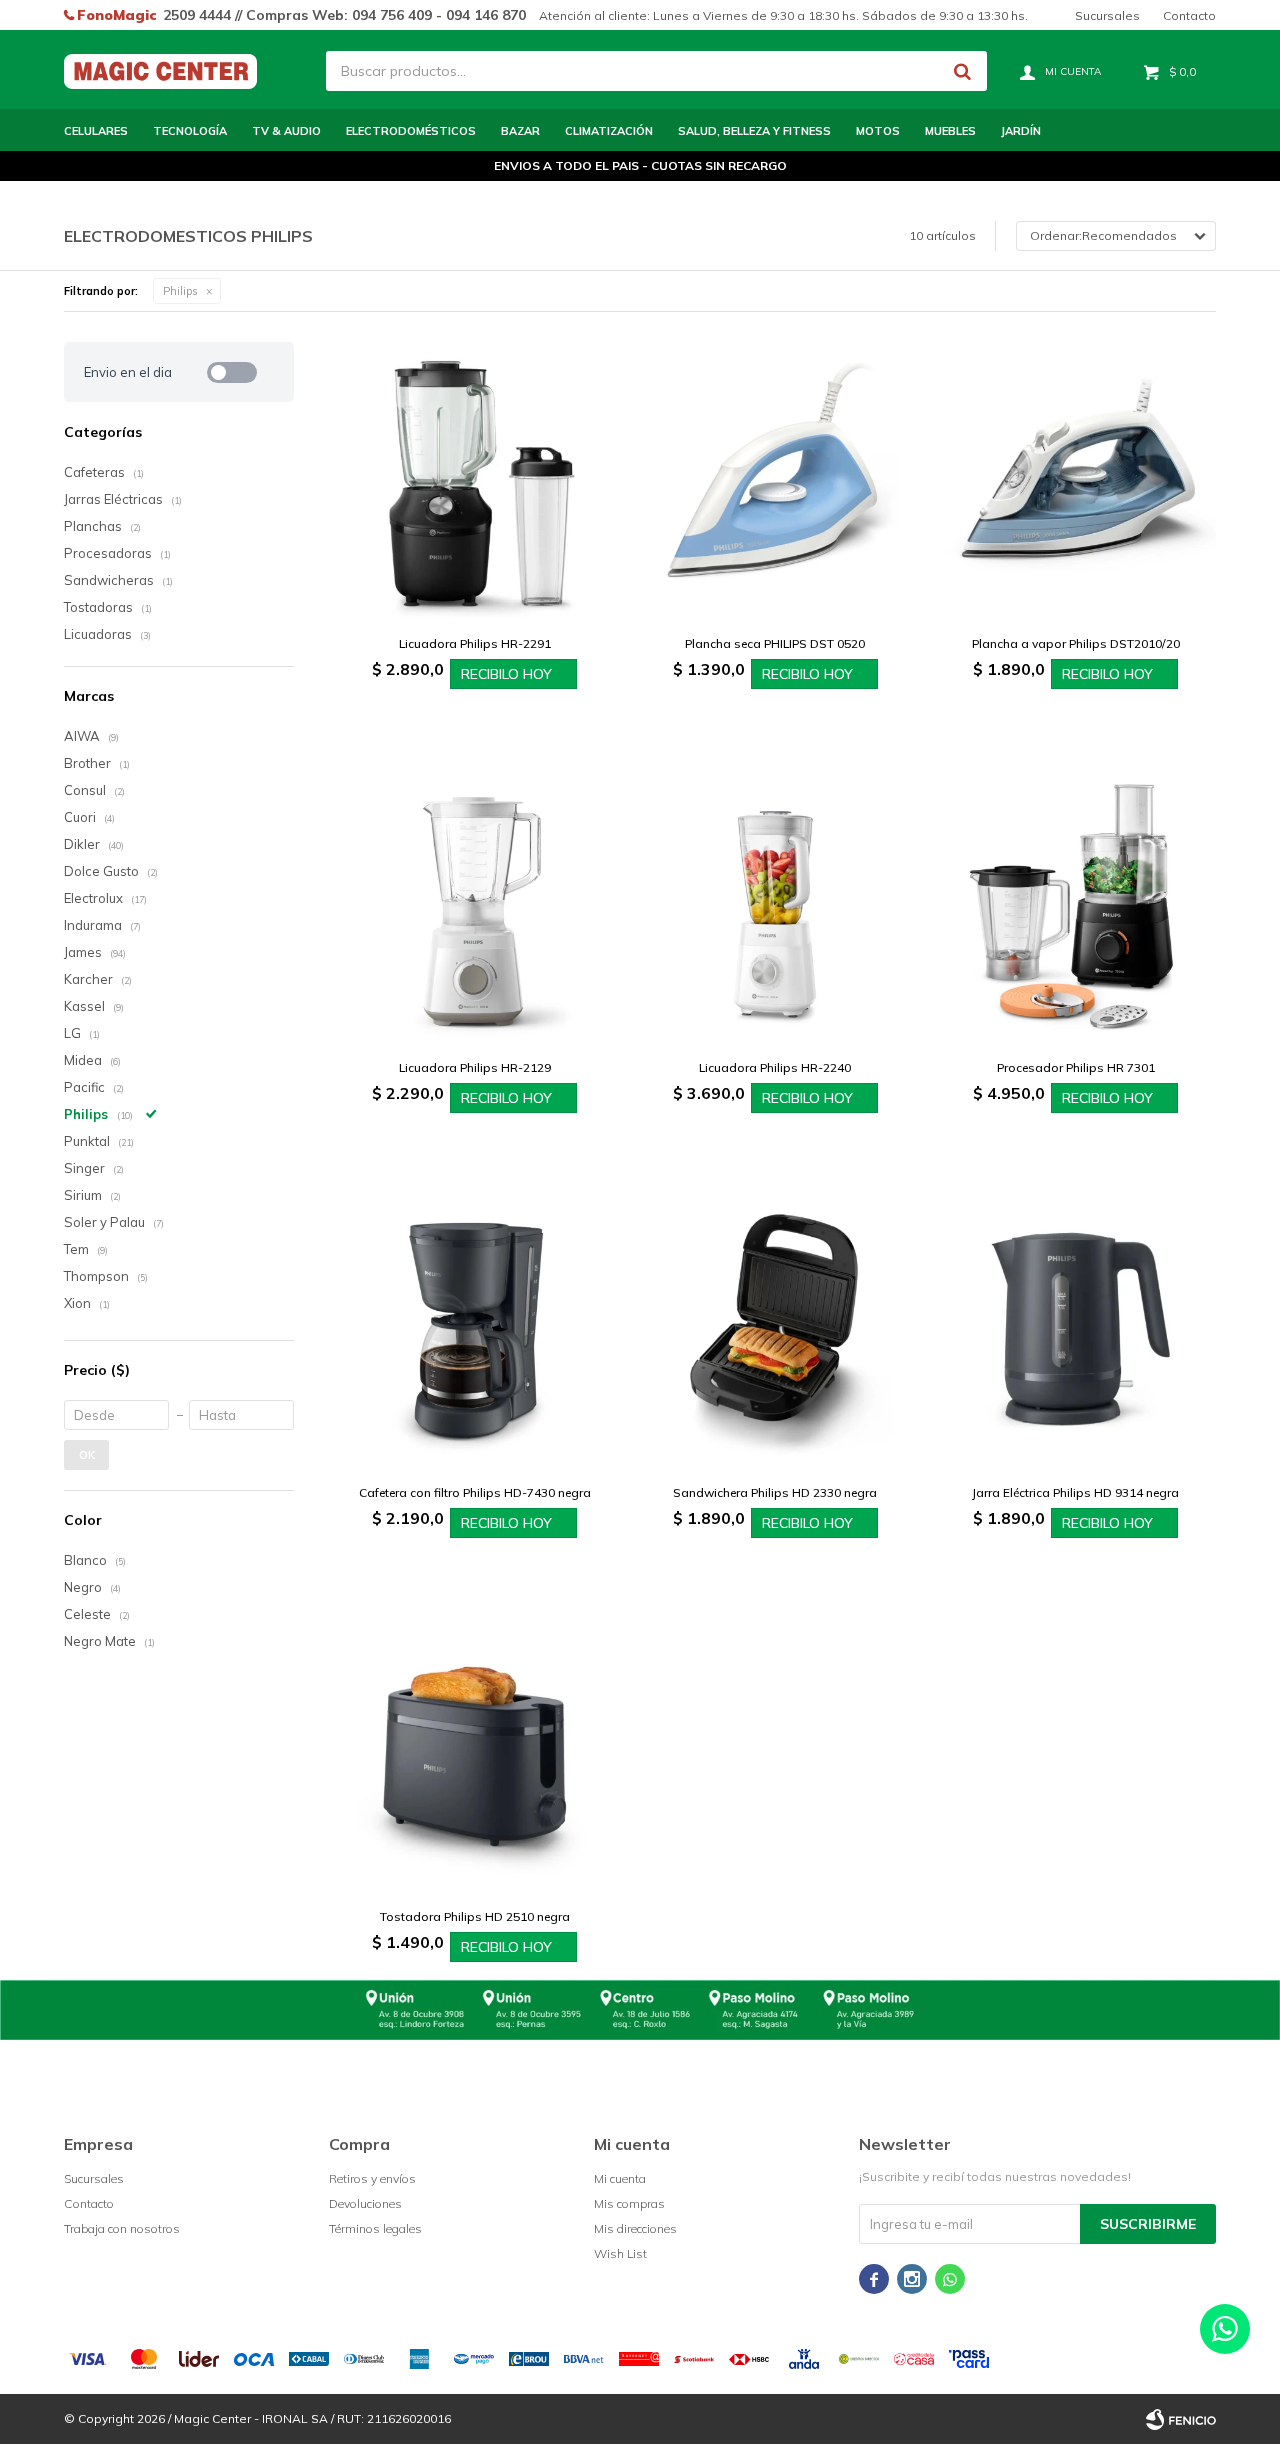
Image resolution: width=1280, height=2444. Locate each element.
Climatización (609, 131)
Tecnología (190, 131)
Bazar (520, 131)
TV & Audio (286, 131)
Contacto (1189, 15)
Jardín (1021, 131)
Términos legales (375, 2228)
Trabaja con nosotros (122, 2228)
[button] (962, 71)
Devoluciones (365, 2203)
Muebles (950, 131)
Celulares (96, 131)
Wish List (620, 2253)
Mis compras (629, 2203)
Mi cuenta (620, 2178)
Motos (878, 131)
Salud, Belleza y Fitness (754, 131)
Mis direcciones (635, 2228)
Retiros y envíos (372, 2178)
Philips (180, 291)
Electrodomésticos (411, 131)
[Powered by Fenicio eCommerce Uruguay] (1181, 2419)
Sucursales (1107, 15)
